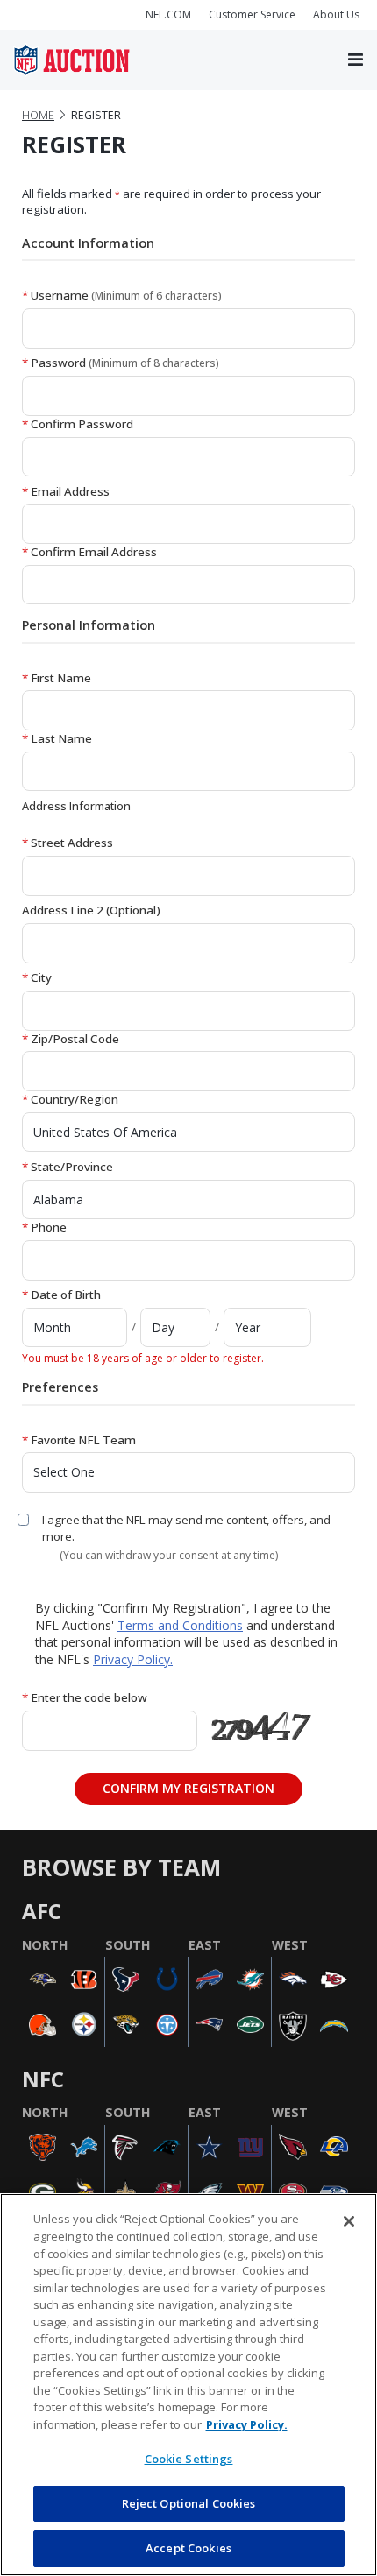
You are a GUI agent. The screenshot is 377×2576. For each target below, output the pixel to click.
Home (38, 115)
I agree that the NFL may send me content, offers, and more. (186, 1528)
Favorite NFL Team (79, 1440)
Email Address (66, 491)
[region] (188, 2385)
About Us (336, 14)
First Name (57, 678)
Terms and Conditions (180, 1625)
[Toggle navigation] (356, 60)
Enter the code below (85, 1697)
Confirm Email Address (89, 552)
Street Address (68, 843)
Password (121, 363)
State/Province (68, 1167)
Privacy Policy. (133, 1659)
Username (122, 295)
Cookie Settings (189, 2459)
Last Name (57, 738)
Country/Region (70, 1099)
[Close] (349, 2221)
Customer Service (252, 14)
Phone (44, 1227)
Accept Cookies (188, 2548)
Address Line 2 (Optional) (91, 910)
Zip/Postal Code (71, 1039)
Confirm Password (78, 424)
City (37, 977)
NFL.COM (168, 14)
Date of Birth (61, 1295)
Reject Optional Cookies (189, 2503)
